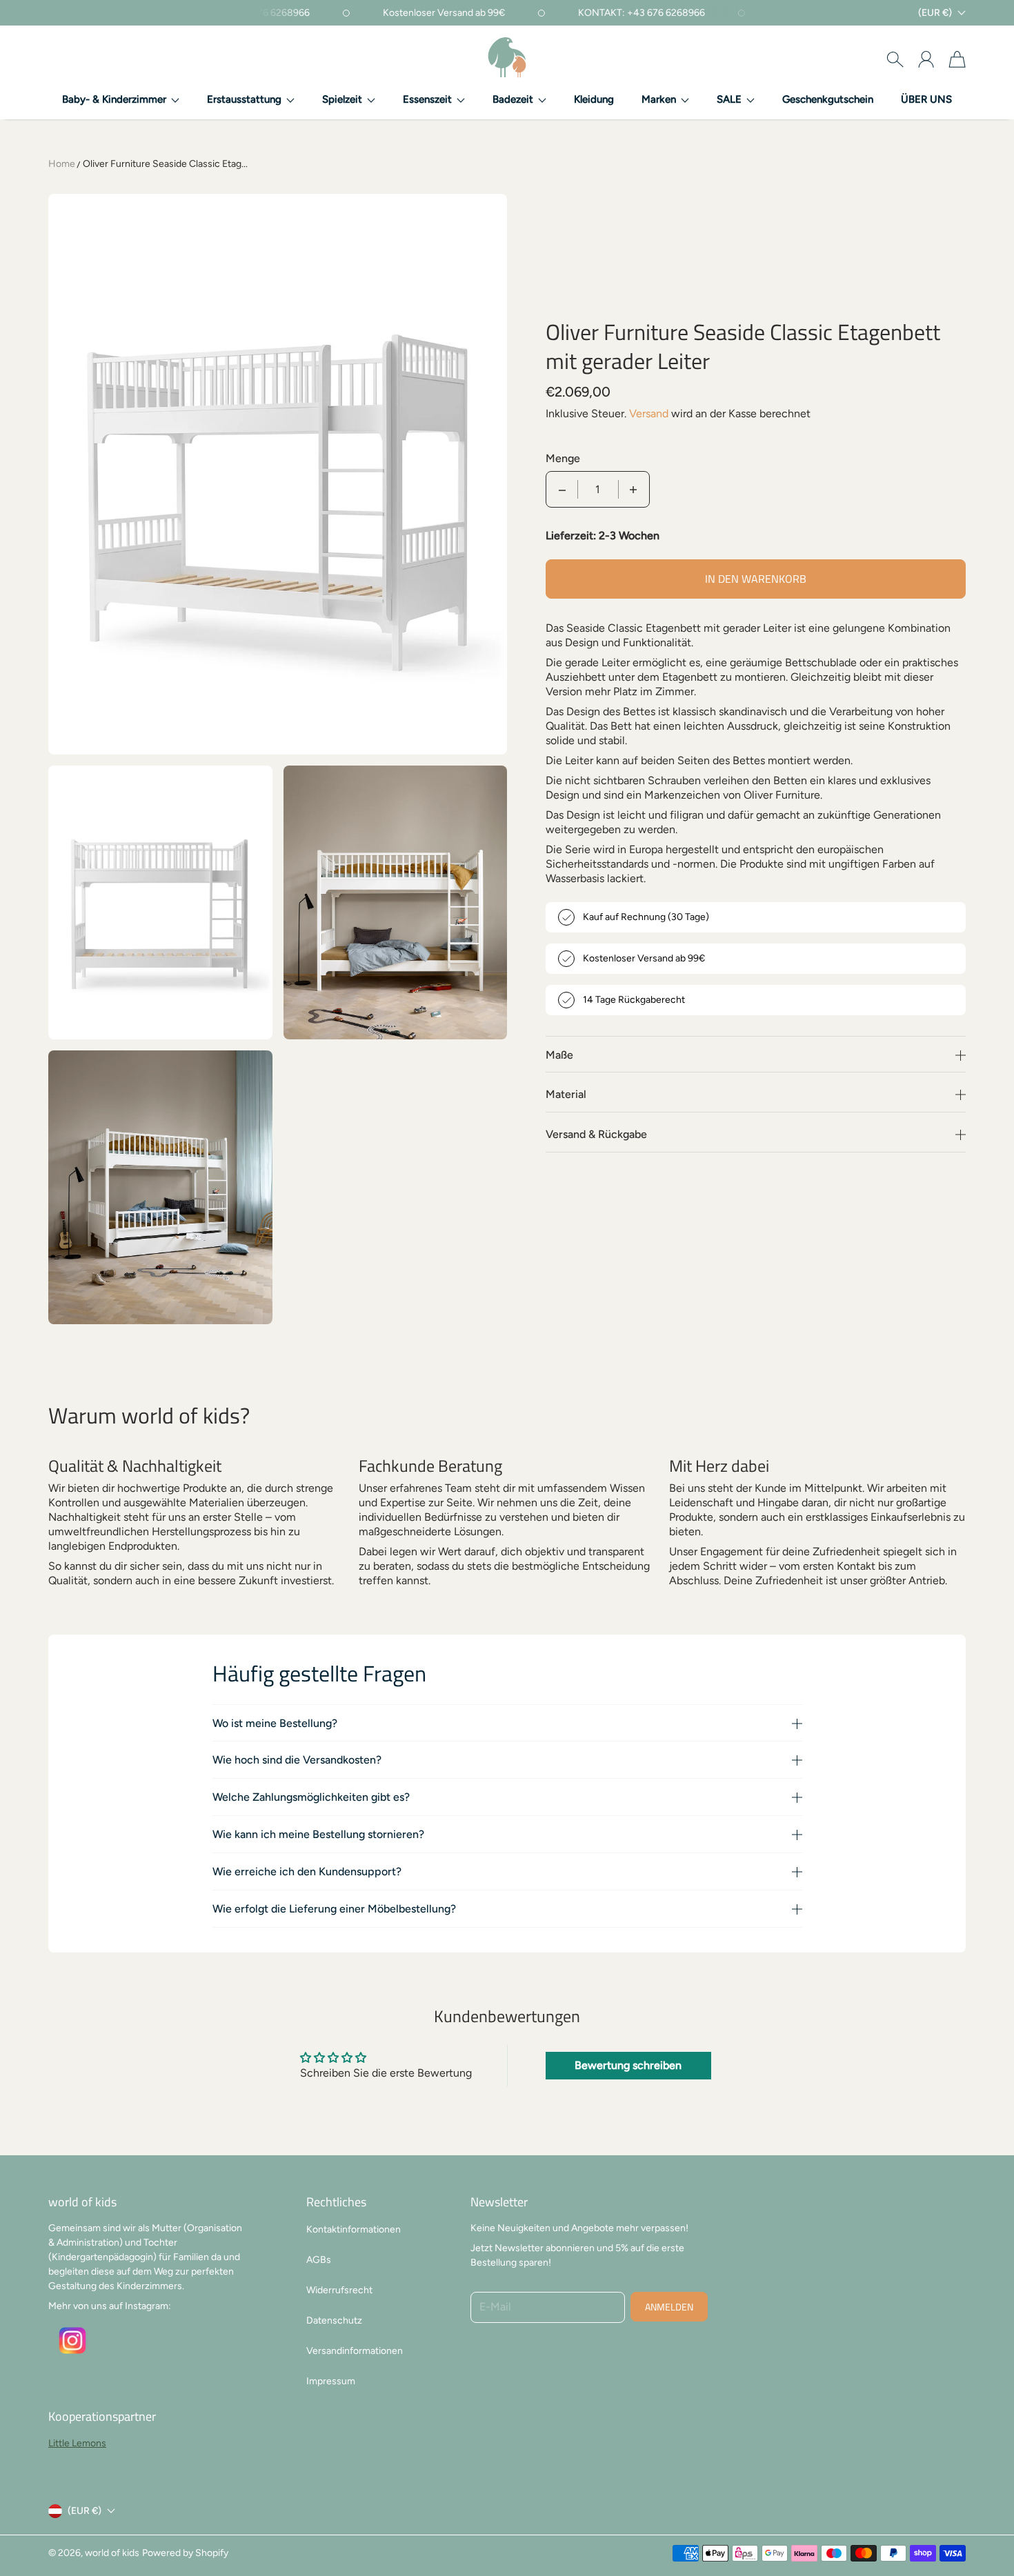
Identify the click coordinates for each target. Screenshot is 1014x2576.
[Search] (895, 59)
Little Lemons (77, 2443)
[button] (121, 100)
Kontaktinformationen (354, 2229)
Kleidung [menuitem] (594, 99)
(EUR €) (84, 2511)
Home (62, 164)
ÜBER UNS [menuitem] (926, 99)
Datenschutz (334, 2320)
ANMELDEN (669, 2307)
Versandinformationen (355, 2351)
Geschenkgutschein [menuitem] (828, 99)
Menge (563, 458)
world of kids (112, 2553)
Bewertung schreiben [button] (628, 2065)
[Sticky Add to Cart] (954, 2535)
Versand (649, 413)
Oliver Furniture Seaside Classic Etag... (165, 164)
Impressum (331, 2381)
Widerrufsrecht (339, 2290)
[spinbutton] (598, 489)
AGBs (319, 2260)
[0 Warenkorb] (957, 59)
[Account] (926, 59)
